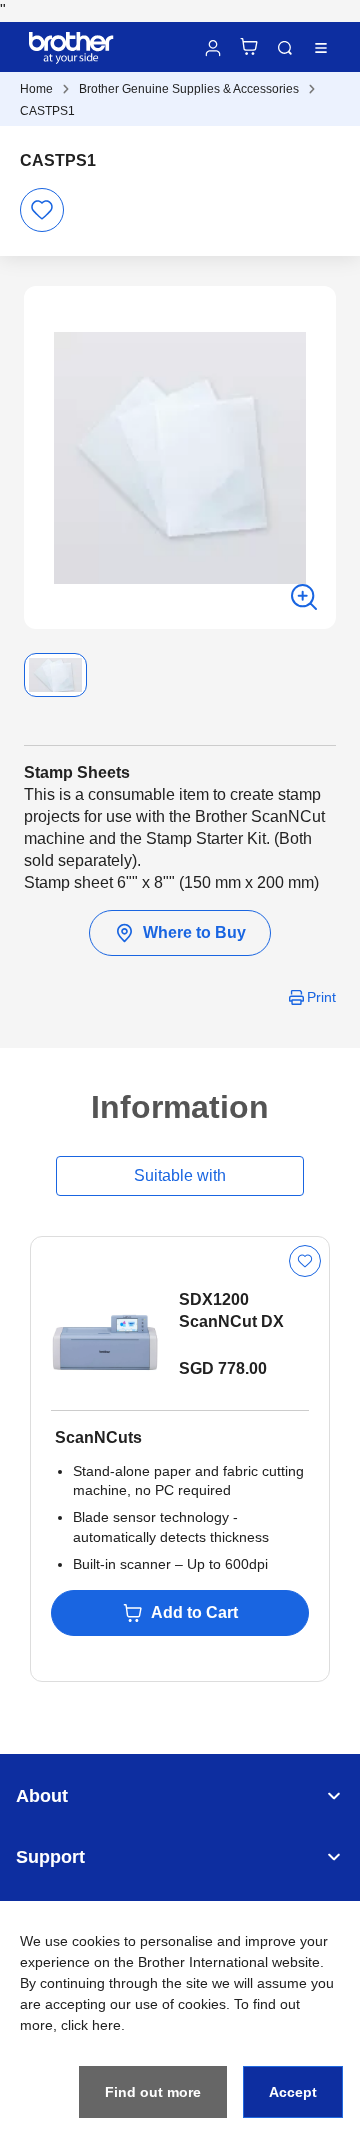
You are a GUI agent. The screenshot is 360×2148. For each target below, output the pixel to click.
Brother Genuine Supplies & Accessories (189, 89)
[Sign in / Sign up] (213, 48)
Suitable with (180, 1175)
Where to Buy (194, 932)
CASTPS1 (47, 111)
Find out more (153, 2092)
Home (36, 89)
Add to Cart (194, 1612)
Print (321, 997)
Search (285, 48)
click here (91, 2025)
